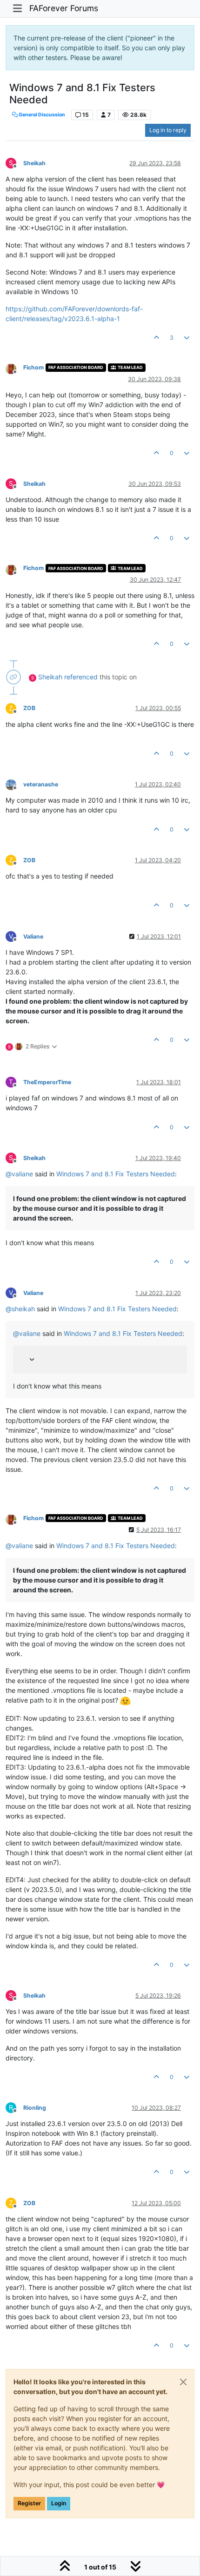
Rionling (35, 2108)
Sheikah (34, 163)
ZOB (29, 708)
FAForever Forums (64, 8)
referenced (81, 677)
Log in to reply (168, 130)
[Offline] (14, 368)
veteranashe (41, 784)
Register (29, 2503)
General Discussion (41, 115)
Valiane (33, 936)
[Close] (183, 2382)
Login (59, 2503)
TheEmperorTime (47, 1082)
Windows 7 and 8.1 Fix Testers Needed (116, 1174)
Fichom (33, 367)
